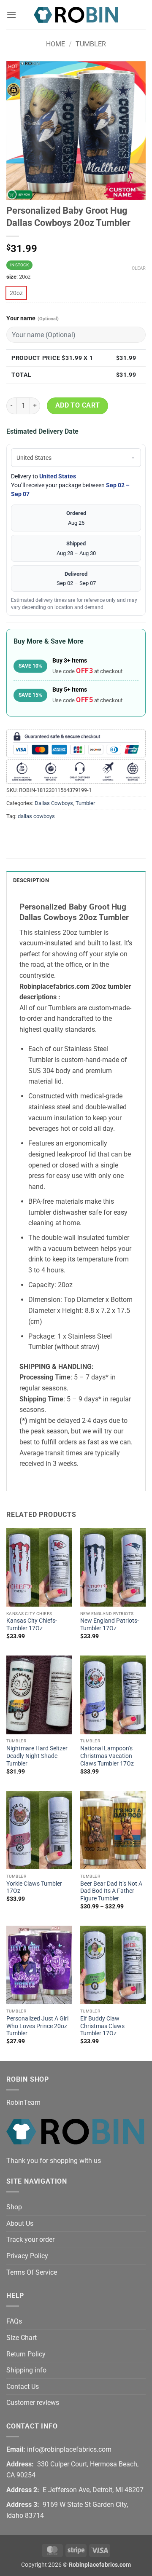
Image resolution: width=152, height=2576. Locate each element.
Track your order (30, 2239)
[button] (11, 15)
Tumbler (91, 44)
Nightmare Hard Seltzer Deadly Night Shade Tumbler (37, 1756)
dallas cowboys (36, 816)
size (11, 277)
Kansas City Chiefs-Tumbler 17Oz (32, 1624)
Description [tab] (31, 880)
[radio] (16, 293)
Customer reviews (33, 2403)
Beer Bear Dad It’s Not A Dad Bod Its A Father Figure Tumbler (111, 1891)
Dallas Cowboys (54, 803)
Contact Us (23, 2387)
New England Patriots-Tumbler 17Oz (110, 1624)
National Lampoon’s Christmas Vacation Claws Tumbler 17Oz (107, 1756)
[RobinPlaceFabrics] (76, 15)
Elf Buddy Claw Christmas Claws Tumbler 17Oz (102, 2026)
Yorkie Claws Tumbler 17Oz (34, 1887)
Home (56, 44)
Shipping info (26, 2370)
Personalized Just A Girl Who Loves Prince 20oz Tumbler (37, 2026)
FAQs (14, 2321)
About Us (20, 2223)
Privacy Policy (27, 2256)
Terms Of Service (32, 2272)
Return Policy (26, 2354)
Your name (33, 318)
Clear (139, 268)
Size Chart (22, 2338)
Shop (14, 2207)
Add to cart (78, 405)
